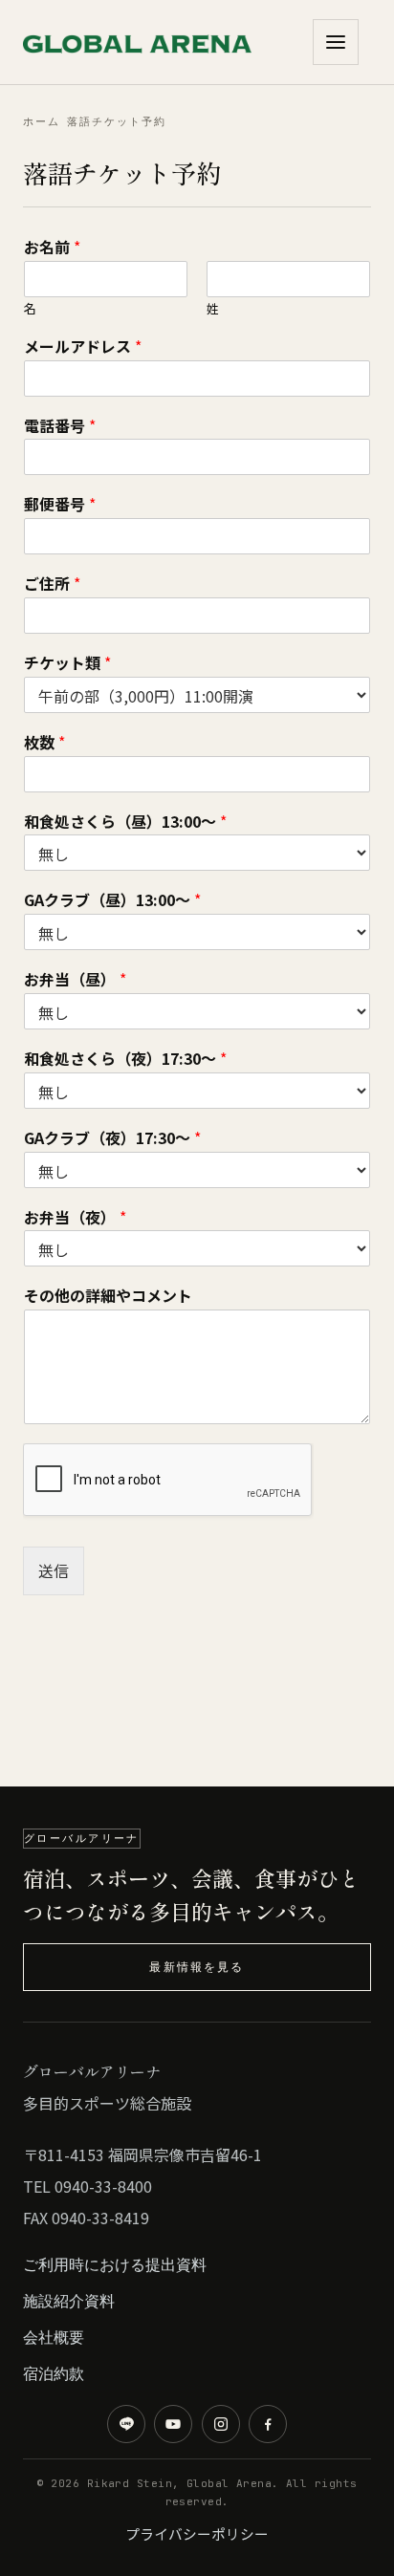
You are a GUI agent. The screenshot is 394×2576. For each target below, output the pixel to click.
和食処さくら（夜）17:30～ (125, 1059)
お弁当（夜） (75, 1217)
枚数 (44, 742)
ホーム (42, 121)
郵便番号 (60, 504)
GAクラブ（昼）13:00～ (112, 900)
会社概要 (54, 2337)
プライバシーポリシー (197, 2533)
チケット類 (67, 663)
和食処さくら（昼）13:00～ (125, 822)
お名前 (52, 247)
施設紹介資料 (69, 2301)
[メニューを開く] (336, 42)
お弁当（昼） (75, 979)
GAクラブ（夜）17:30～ (112, 1138)
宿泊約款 (54, 2373)
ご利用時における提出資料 (115, 2264)
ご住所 (52, 584)
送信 (54, 1570)
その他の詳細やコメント (108, 1296)
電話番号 (60, 426)
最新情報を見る (197, 1967)
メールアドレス (83, 346)
